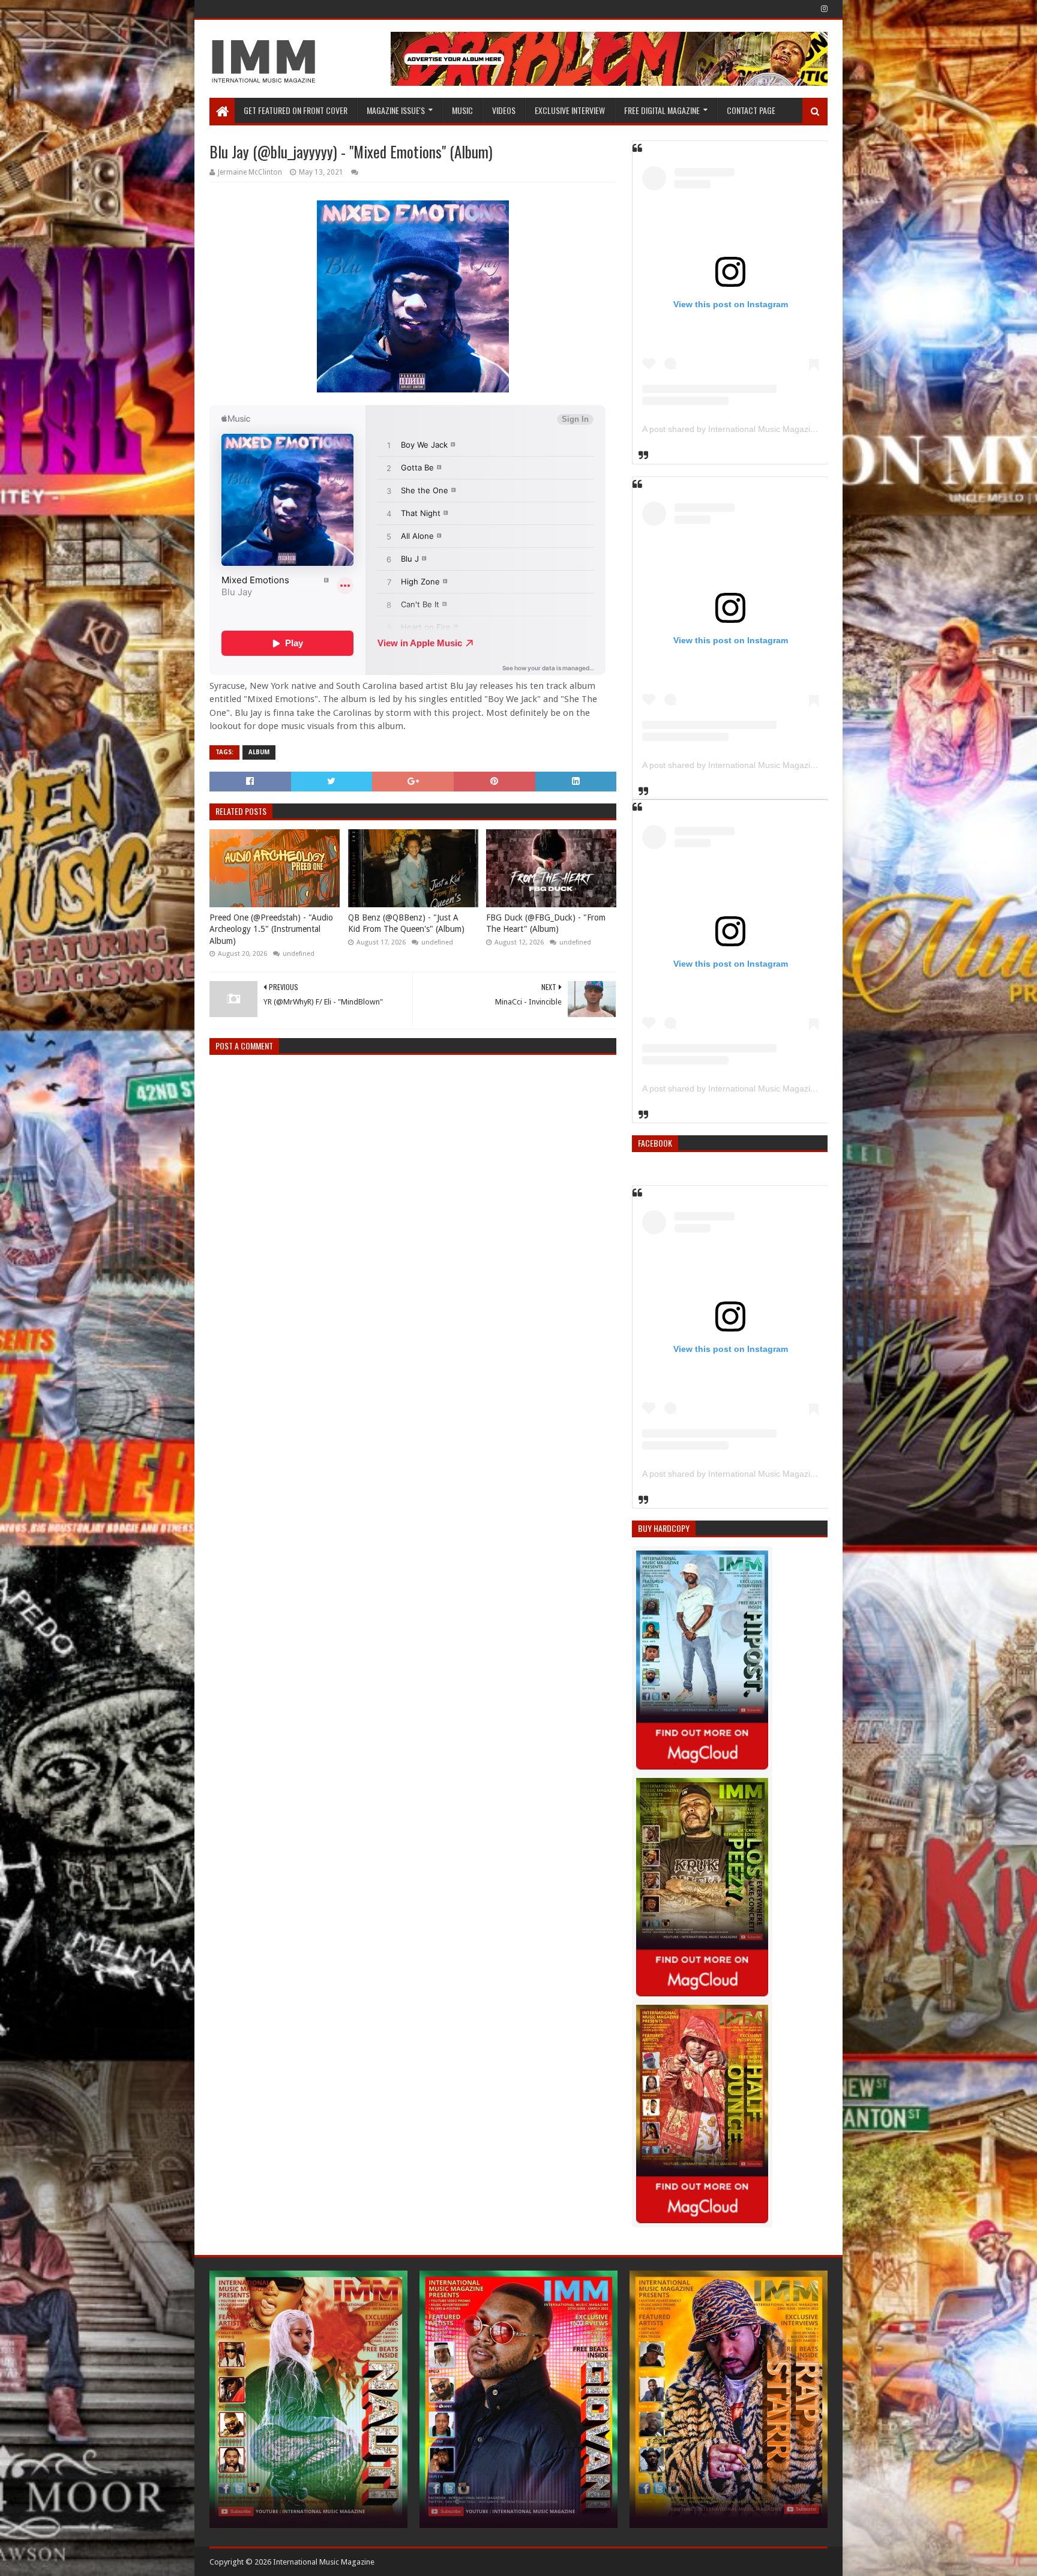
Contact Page (751, 110)
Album (259, 752)
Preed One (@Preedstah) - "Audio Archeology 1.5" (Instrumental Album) (271, 929)
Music (462, 110)
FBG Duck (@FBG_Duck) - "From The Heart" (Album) (546, 923)
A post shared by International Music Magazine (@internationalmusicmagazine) (792, 429)
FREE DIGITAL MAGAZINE (662, 110)
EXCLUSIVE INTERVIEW (570, 110)
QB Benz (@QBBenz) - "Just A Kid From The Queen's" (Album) (406, 923)
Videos (504, 110)
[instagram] (823, 9)
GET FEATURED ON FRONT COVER (296, 110)
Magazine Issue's (396, 110)
